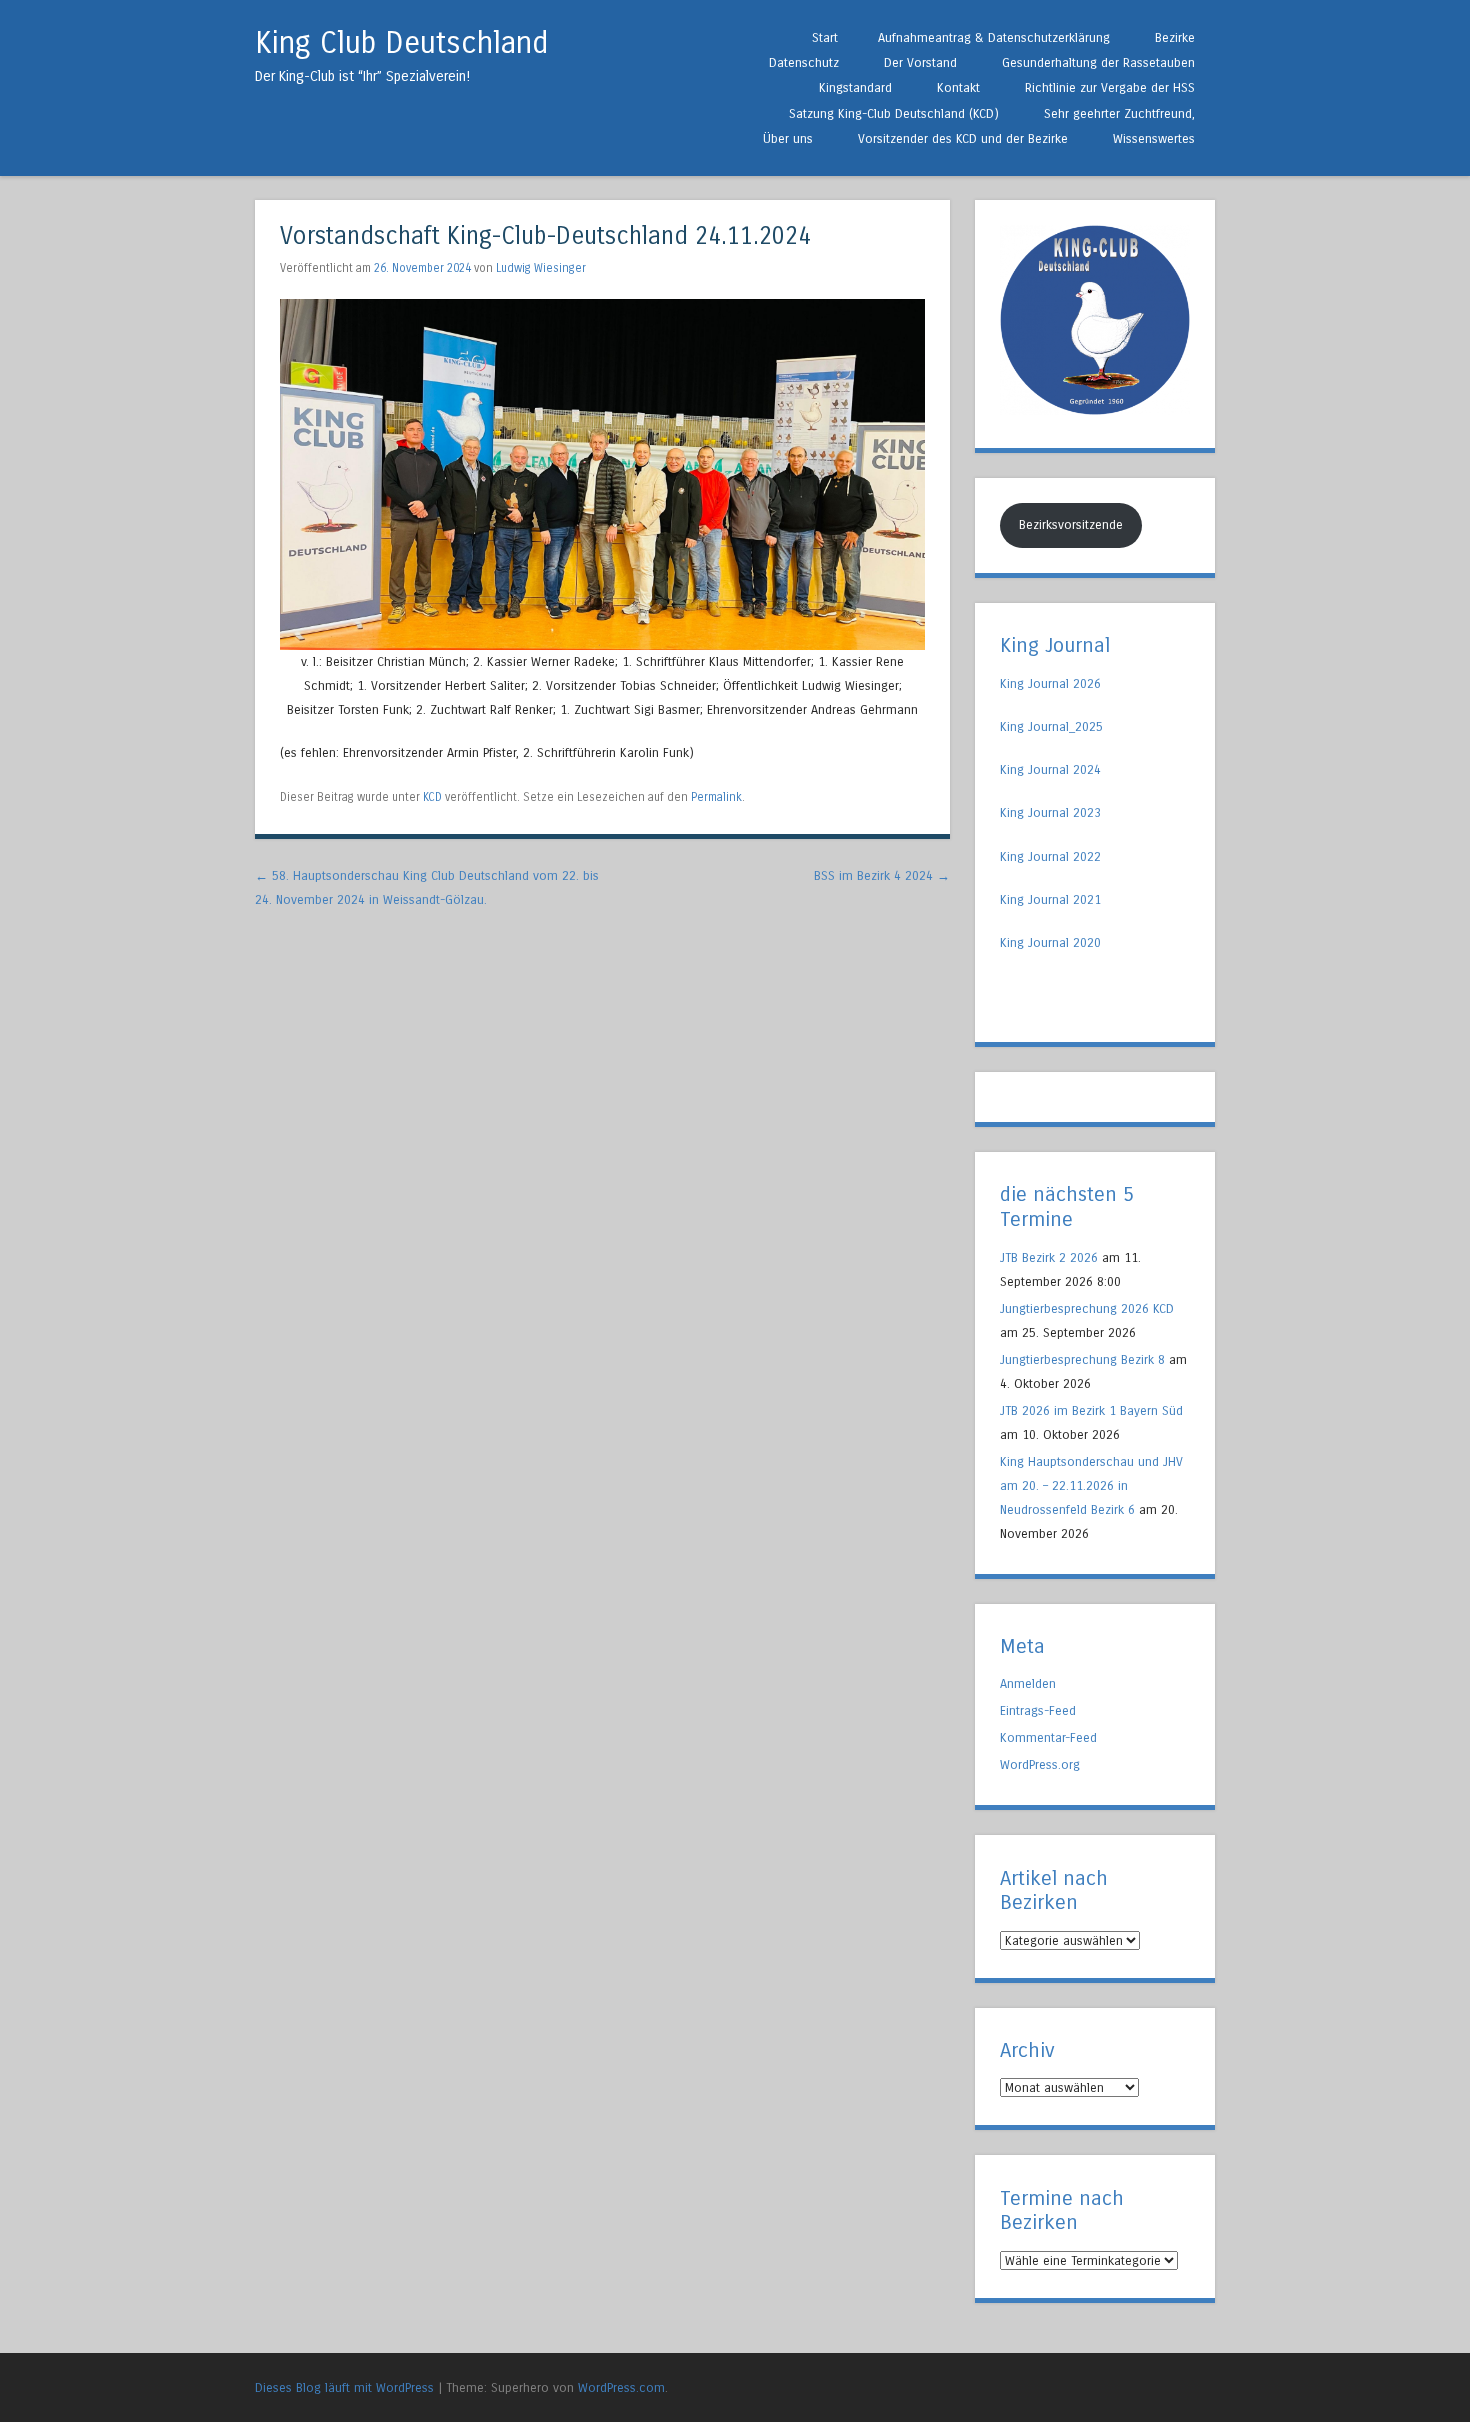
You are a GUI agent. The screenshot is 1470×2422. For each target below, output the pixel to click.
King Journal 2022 (1050, 856)
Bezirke (1175, 37)
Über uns (788, 138)
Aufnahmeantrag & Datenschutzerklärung (994, 37)
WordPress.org (1040, 1764)
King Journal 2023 (1050, 812)
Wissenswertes (1154, 138)
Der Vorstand (920, 62)
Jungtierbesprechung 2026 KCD (1087, 1308)
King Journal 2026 (1050, 683)
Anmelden (1028, 1683)
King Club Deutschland (401, 43)
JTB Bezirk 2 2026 (1049, 1257)
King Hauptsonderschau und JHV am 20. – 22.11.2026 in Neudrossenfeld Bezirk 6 (1091, 1485)
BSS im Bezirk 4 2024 (882, 875)
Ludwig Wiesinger (541, 268)
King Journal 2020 (1050, 942)
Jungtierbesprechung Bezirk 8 (1082, 1359)
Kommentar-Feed (1048, 1737)
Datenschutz (804, 62)
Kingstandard (855, 87)
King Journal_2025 (1051, 726)
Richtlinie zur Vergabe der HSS (1110, 87)
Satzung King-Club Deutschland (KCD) (894, 113)
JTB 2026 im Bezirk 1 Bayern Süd (1091, 1410)
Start (825, 37)
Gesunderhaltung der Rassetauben (1098, 62)
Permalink (716, 797)
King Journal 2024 (1050, 769)
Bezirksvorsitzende (1071, 524)
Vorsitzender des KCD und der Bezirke (963, 138)
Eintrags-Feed (1038, 1710)
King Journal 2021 (1050, 899)
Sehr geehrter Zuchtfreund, (1119, 113)
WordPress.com (621, 2387)
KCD (432, 797)
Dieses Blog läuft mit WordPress (344, 2387)
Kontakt (958, 87)
